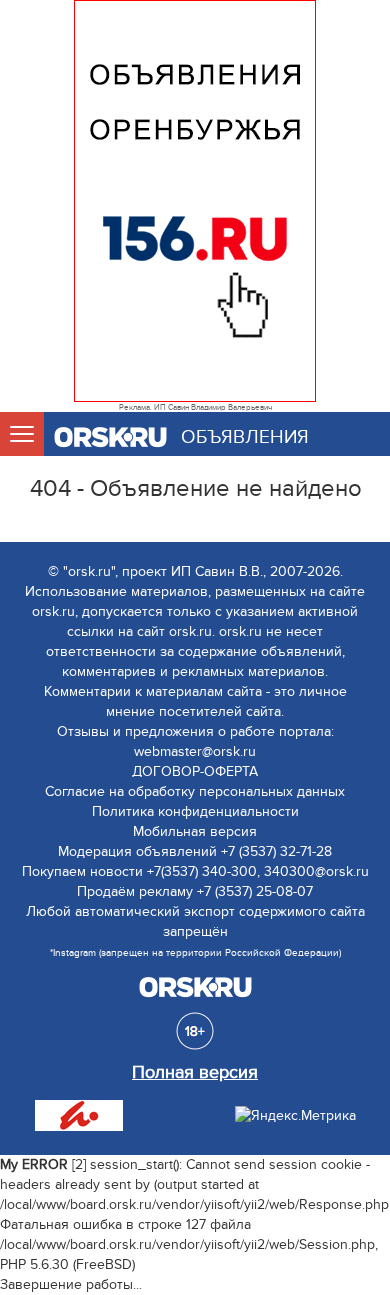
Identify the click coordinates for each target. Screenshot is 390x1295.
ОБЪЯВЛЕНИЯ (245, 437)
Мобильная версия (195, 831)
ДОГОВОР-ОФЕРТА (195, 771)
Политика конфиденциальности (195, 811)
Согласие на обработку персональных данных (195, 791)
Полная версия (195, 1072)
